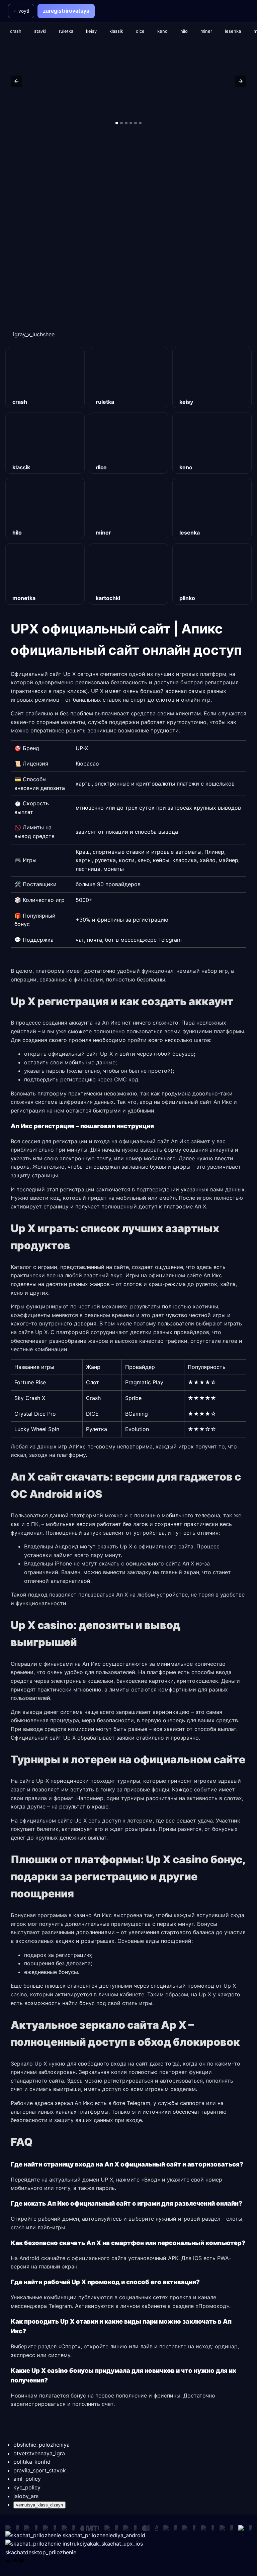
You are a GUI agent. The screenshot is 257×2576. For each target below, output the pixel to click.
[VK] (8, 2561)
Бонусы (207, 1924)
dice (140, 31)
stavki (40, 31)
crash (16, 31)
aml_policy (27, 2479)
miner (206, 31)
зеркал (64, 2103)
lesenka (233, 31)
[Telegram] (15, 2561)
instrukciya (102, 2544)
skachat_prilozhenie (103, 2535)
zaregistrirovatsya (66, 11)
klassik (116, 31)
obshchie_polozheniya (41, 2445)
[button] (16, 81)
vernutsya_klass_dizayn (39, 2505)
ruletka (66, 31)
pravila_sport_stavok (40, 2470)
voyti (24, 11)
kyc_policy (27, 2487)
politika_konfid (32, 2462)
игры (219, 1315)
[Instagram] (21, 2561)
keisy (91, 31)
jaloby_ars (26, 2496)
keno (162, 31)
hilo (184, 31)
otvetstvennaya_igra (39, 2453)
